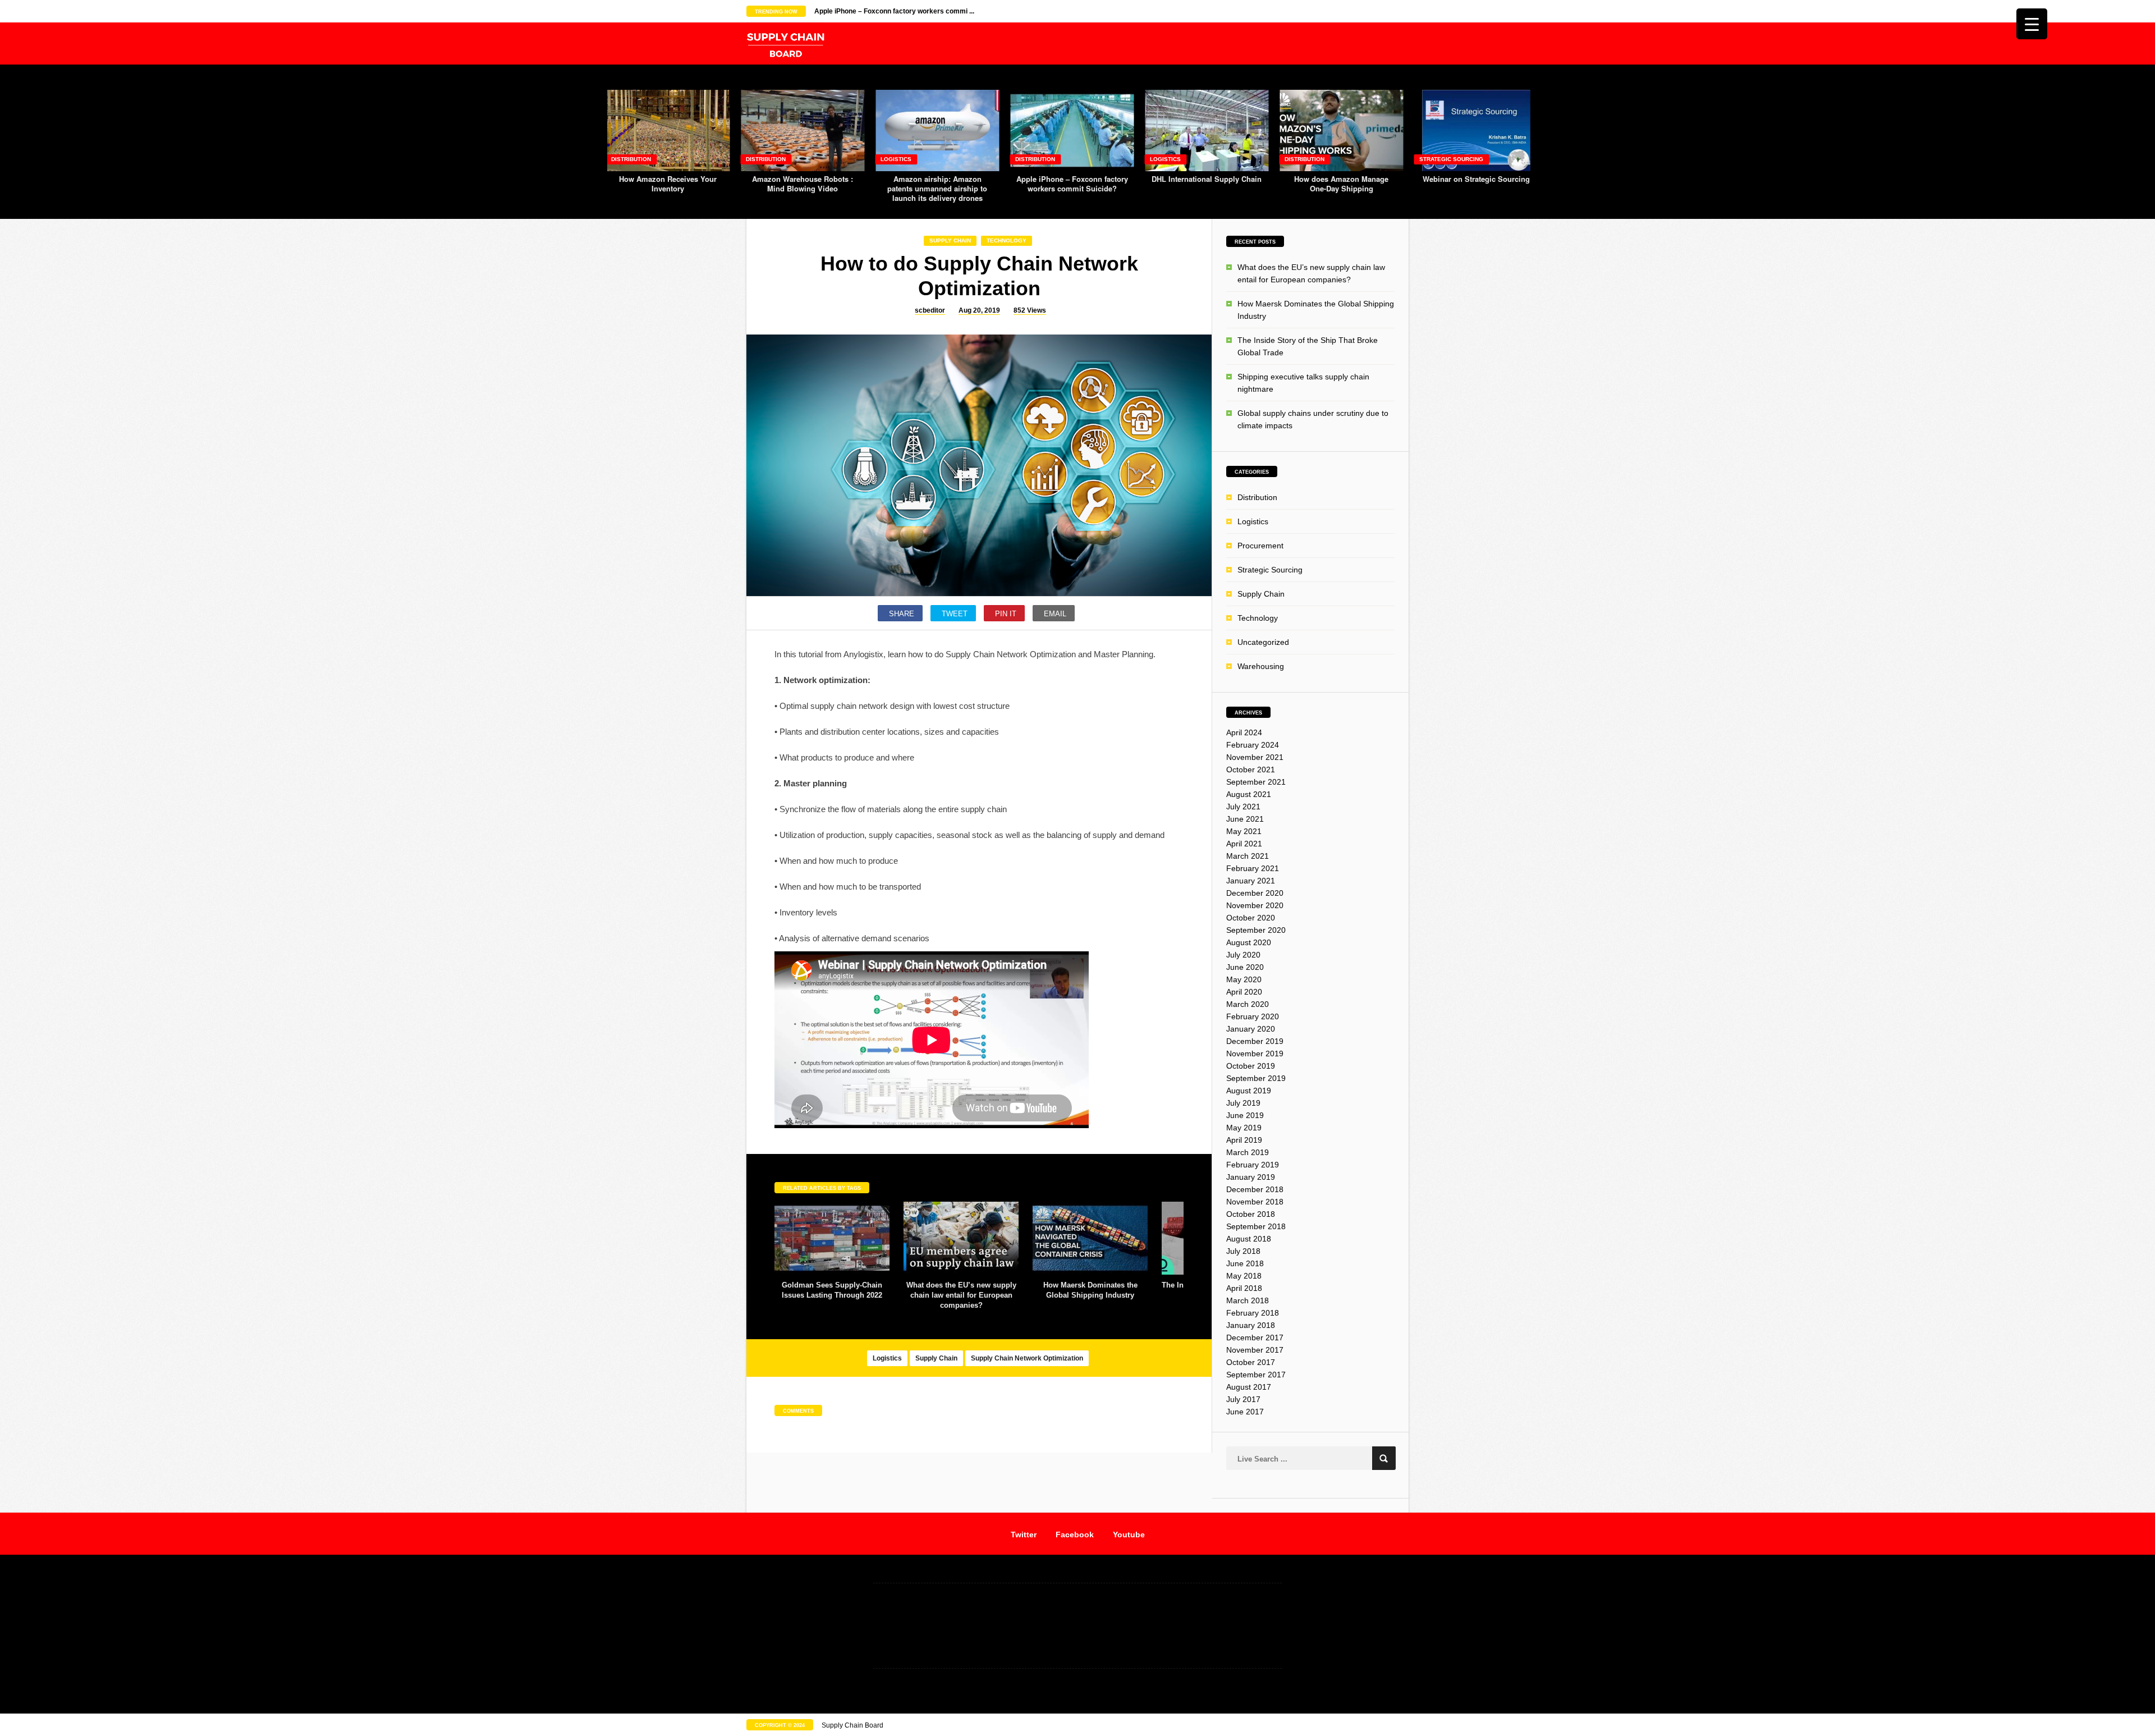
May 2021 (1244, 831)
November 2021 (1255, 757)
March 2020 (1248, 1004)
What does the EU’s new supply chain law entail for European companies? (961, 1295)
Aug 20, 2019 (979, 310)
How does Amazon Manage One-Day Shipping (1341, 184)
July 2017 (1243, 1399)
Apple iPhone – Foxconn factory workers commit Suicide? (1072, 184)
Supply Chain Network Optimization (1027, 1358)
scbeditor (930, 310)
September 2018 (1256, 1226)
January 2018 (1251, 1325)
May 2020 (1244, 979)
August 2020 (1249, 942)
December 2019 (1255, 1041)
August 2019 (1249, 1091)
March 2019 (1248, 1152)
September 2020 (1256, 930)
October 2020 (1251, 918)
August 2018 (1249, 1239)
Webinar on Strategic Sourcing (1476, 179)
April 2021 (1244, 844)
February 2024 (1253, 745)
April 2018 (1244, 1288)
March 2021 (1248, 856)
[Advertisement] (1077, 1625)
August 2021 (1249, 794)
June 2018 (1245, 1263)
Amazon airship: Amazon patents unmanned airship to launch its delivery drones (937, 188)
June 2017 (1245, 1412)
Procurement (1260, 546)
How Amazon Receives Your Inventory (668, 184)
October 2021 (1251, 769)
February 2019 (1253, 1165)
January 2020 (1251, 1029)
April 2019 (1244, 1140)
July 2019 (1243, 1103)
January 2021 (1251, 881)
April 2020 (1244, 992)
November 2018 (1255, 1202)
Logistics (896, 159)
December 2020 (1255, 893)
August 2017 (1249, 1387)
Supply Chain (950, 241)
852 (1030, 310)
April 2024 (1244, 732)
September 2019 (1256, 1078)
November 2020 (1255, 905)
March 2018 (1248, 1300)
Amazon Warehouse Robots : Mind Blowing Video (803, 184)
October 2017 (1251, 1362)
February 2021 (1253, 868)
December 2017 (1255, 1338)
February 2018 (1253, 1313)
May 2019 (1244, 1128)
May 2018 (1244, 1276)
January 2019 (1251, 1177)
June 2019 (1245, 1115)
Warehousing (1261, 666)
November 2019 (1255, 1053)
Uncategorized (1263, 642)
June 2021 (1245, 819)
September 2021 (1256, 782)
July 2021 (1243, 807)
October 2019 (1251, 1066)
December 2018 (1255, 1189)
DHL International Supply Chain (1207, 179)
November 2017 (1255, 1350)
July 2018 (1243, 1251)
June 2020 (1245, 967)
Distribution (631, 159)
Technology (1007, 241)
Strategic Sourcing (1451, 159)
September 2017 (1256, 1375)
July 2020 (1243, 955)
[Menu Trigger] (2032, 24)
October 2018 (1251, 1214)
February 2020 (1253, 1016)
